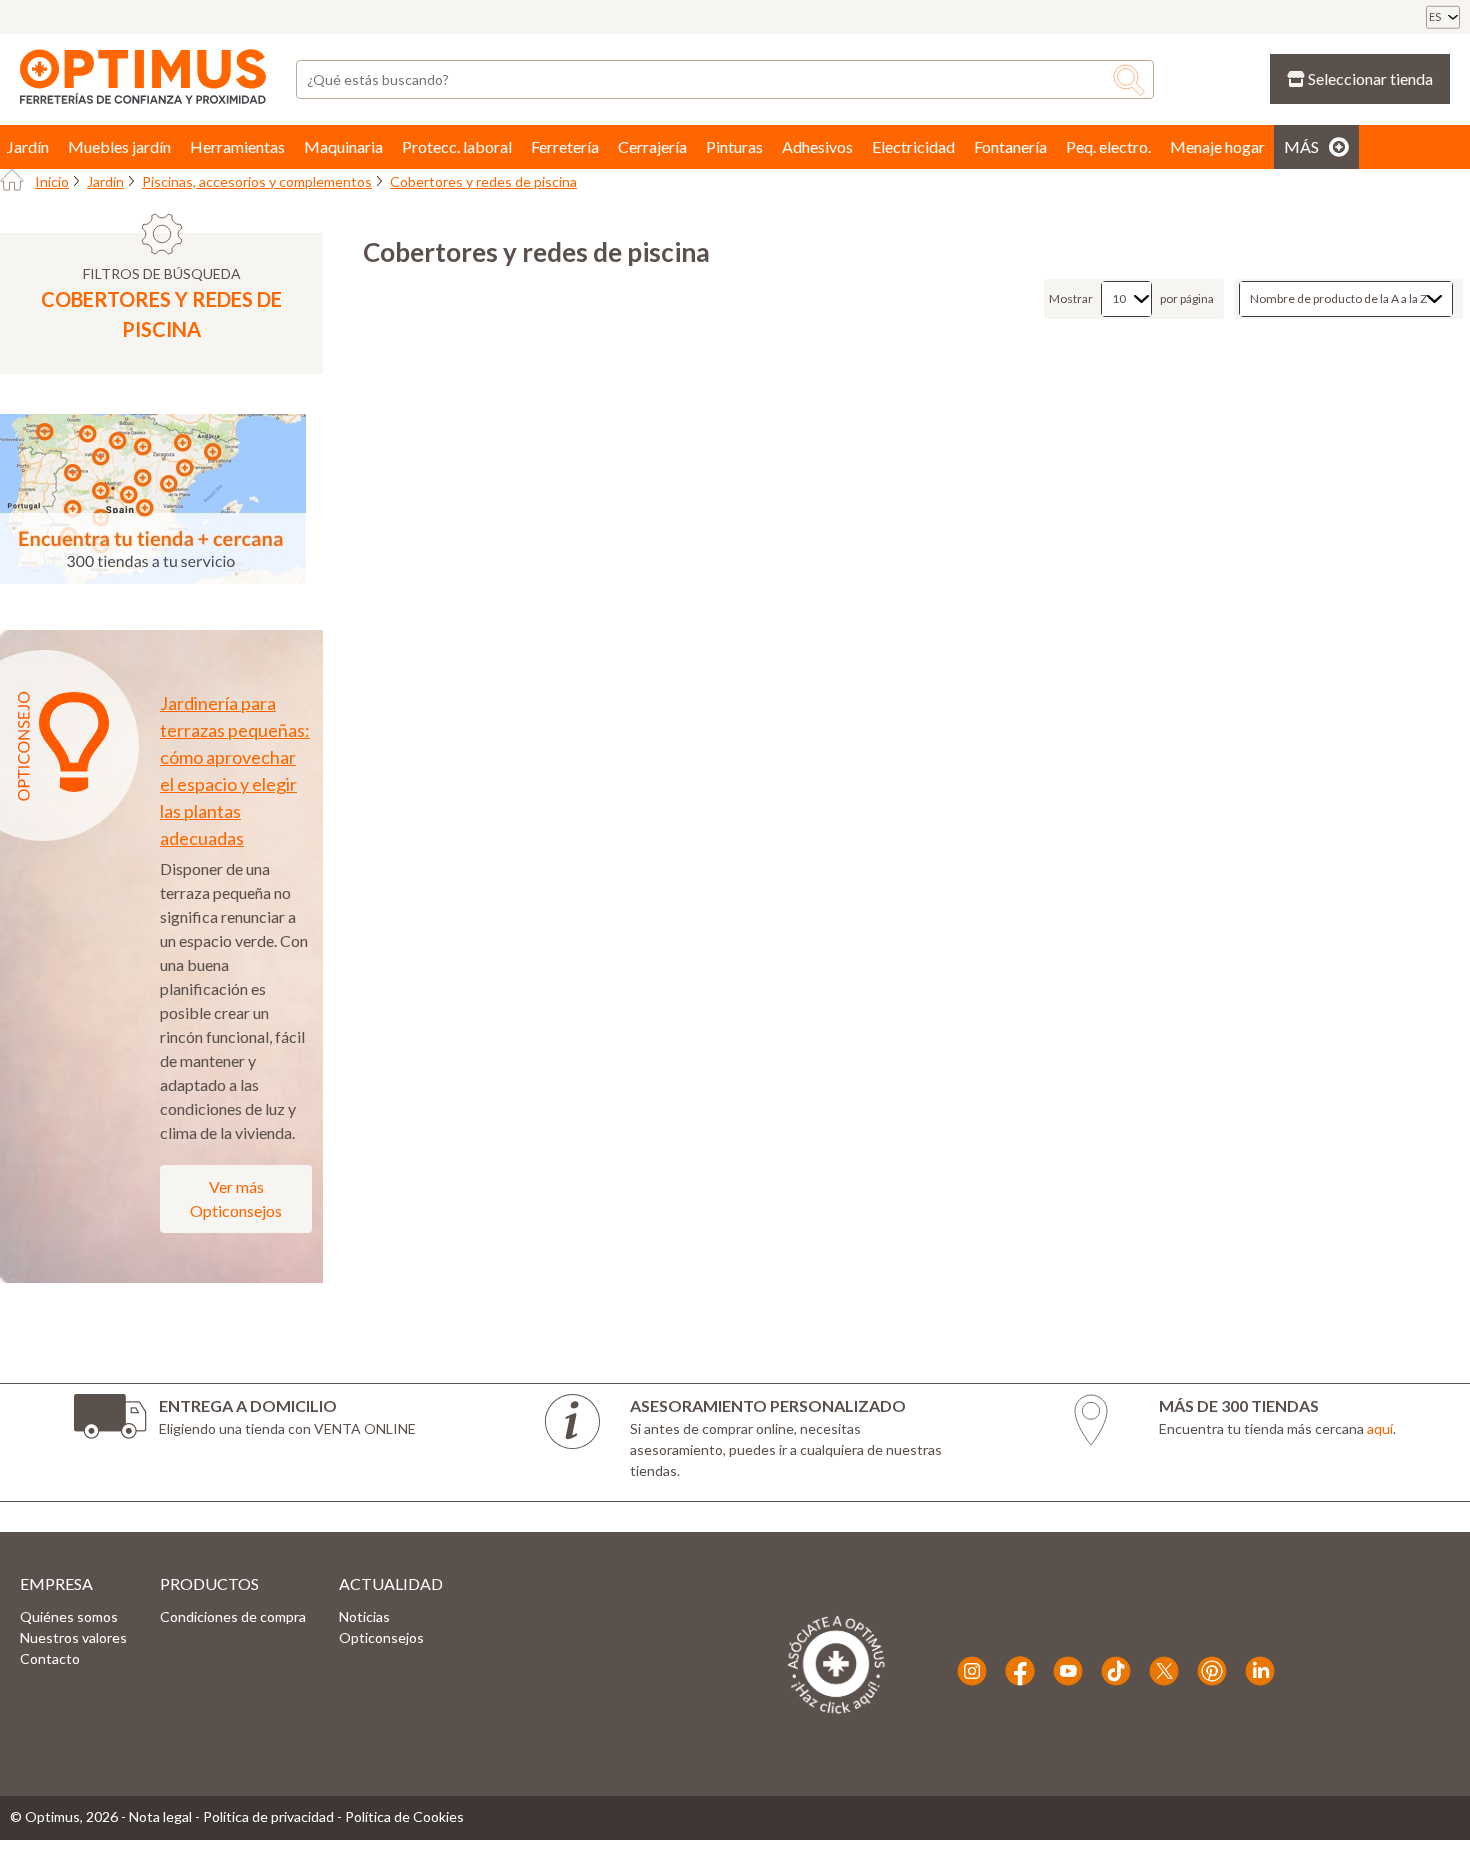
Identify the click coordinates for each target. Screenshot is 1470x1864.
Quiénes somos (69, 1616)
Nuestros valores (73, 1637)
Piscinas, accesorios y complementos (257, 181)
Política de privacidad (268, 1816)
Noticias (364, 1616)
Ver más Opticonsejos (236, 1198)
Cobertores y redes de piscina (483, 181)
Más (1301, 146)
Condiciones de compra (233, 1616)
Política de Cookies (404, 1816)
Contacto (50, 1658)
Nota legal (160, 1816)
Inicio (52, 181)
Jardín (105, 181)
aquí (1380, 1428)
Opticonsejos (381, 1637)
